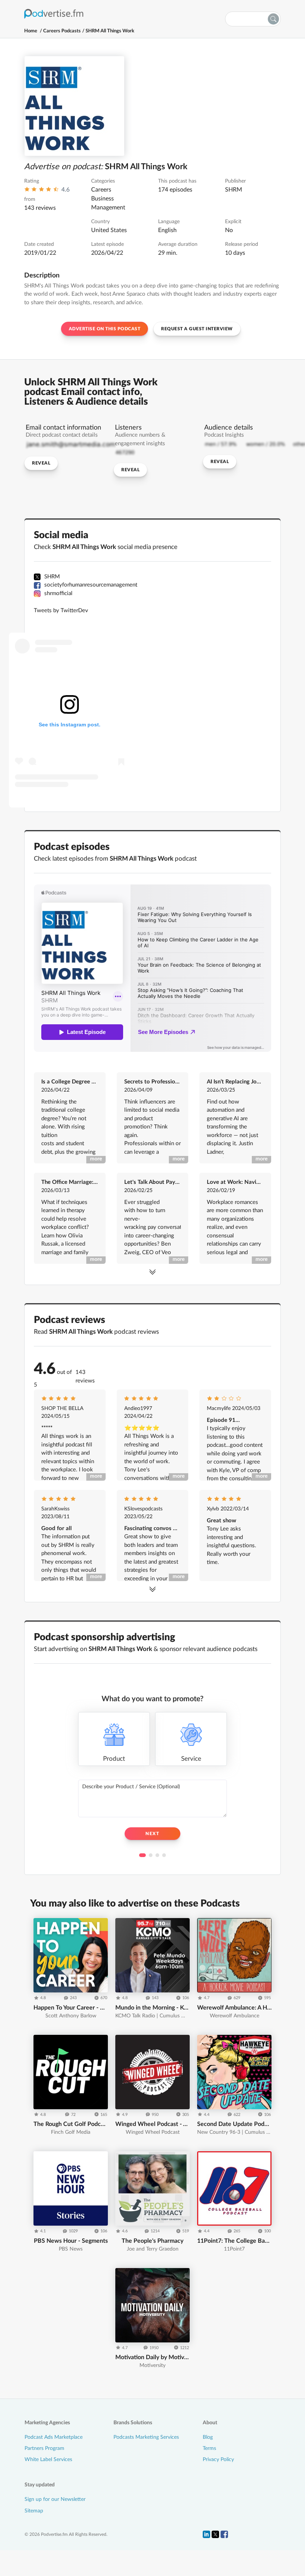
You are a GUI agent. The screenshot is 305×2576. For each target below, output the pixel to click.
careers (101, 190)
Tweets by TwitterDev (61, 611)
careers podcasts (62, 31)
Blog (208, 2437)
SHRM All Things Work (110, 31)
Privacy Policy (218, 2460)
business (102, 199)
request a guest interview (197, 329)
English (167, 230)
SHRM (234, 190)
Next (152, 1834)
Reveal (41, 463)
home (31, 31)
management (108, 208)
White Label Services (48, 2460)
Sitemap (34, 2511)
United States (109, 230)
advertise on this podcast (105, 329)
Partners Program (44, 2448)
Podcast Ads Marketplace (54, 2437)
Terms (209, 2448)
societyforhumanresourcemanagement (91, 585)
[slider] (41, 191)
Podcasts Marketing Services (146, 2437)
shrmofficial (58, 593)
